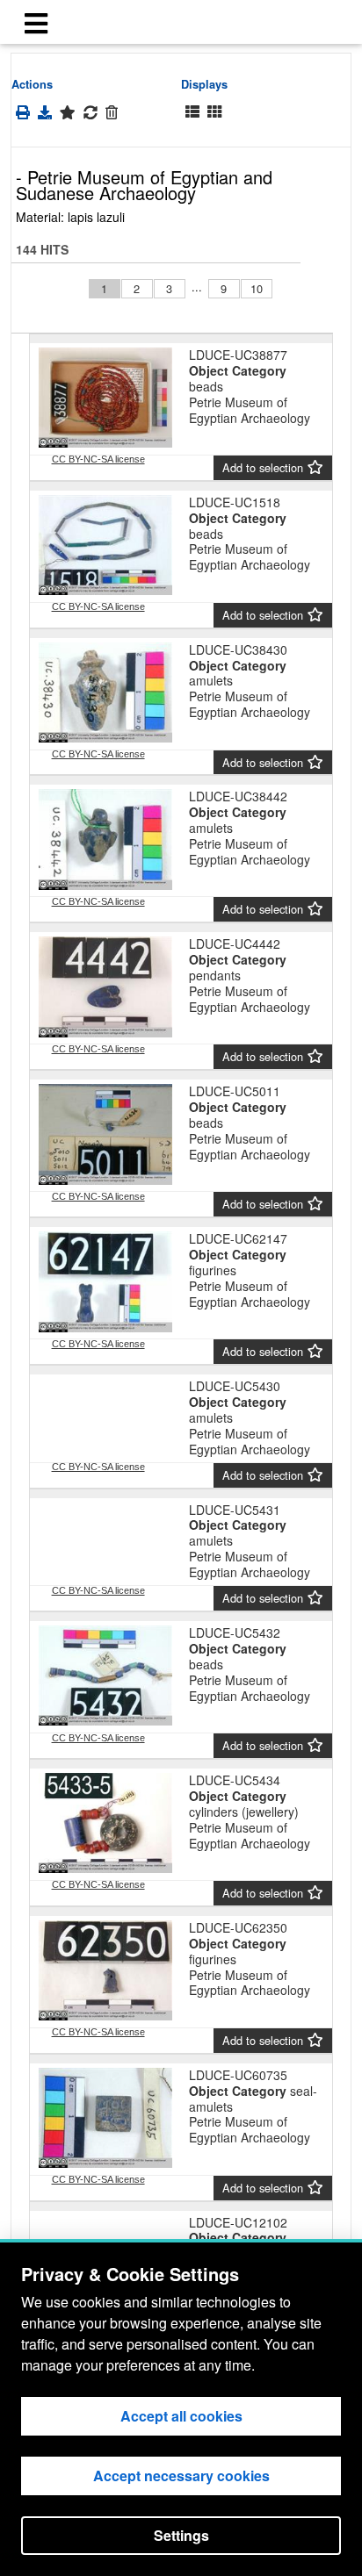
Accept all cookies (181, 2416)
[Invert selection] (90, 112)
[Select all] (68, 112)
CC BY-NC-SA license (98, 459)
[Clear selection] (112, 112)
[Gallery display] (214, 112)
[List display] (192, 112)
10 (257, 288)
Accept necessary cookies (181, 2476)
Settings (181, 2535)
